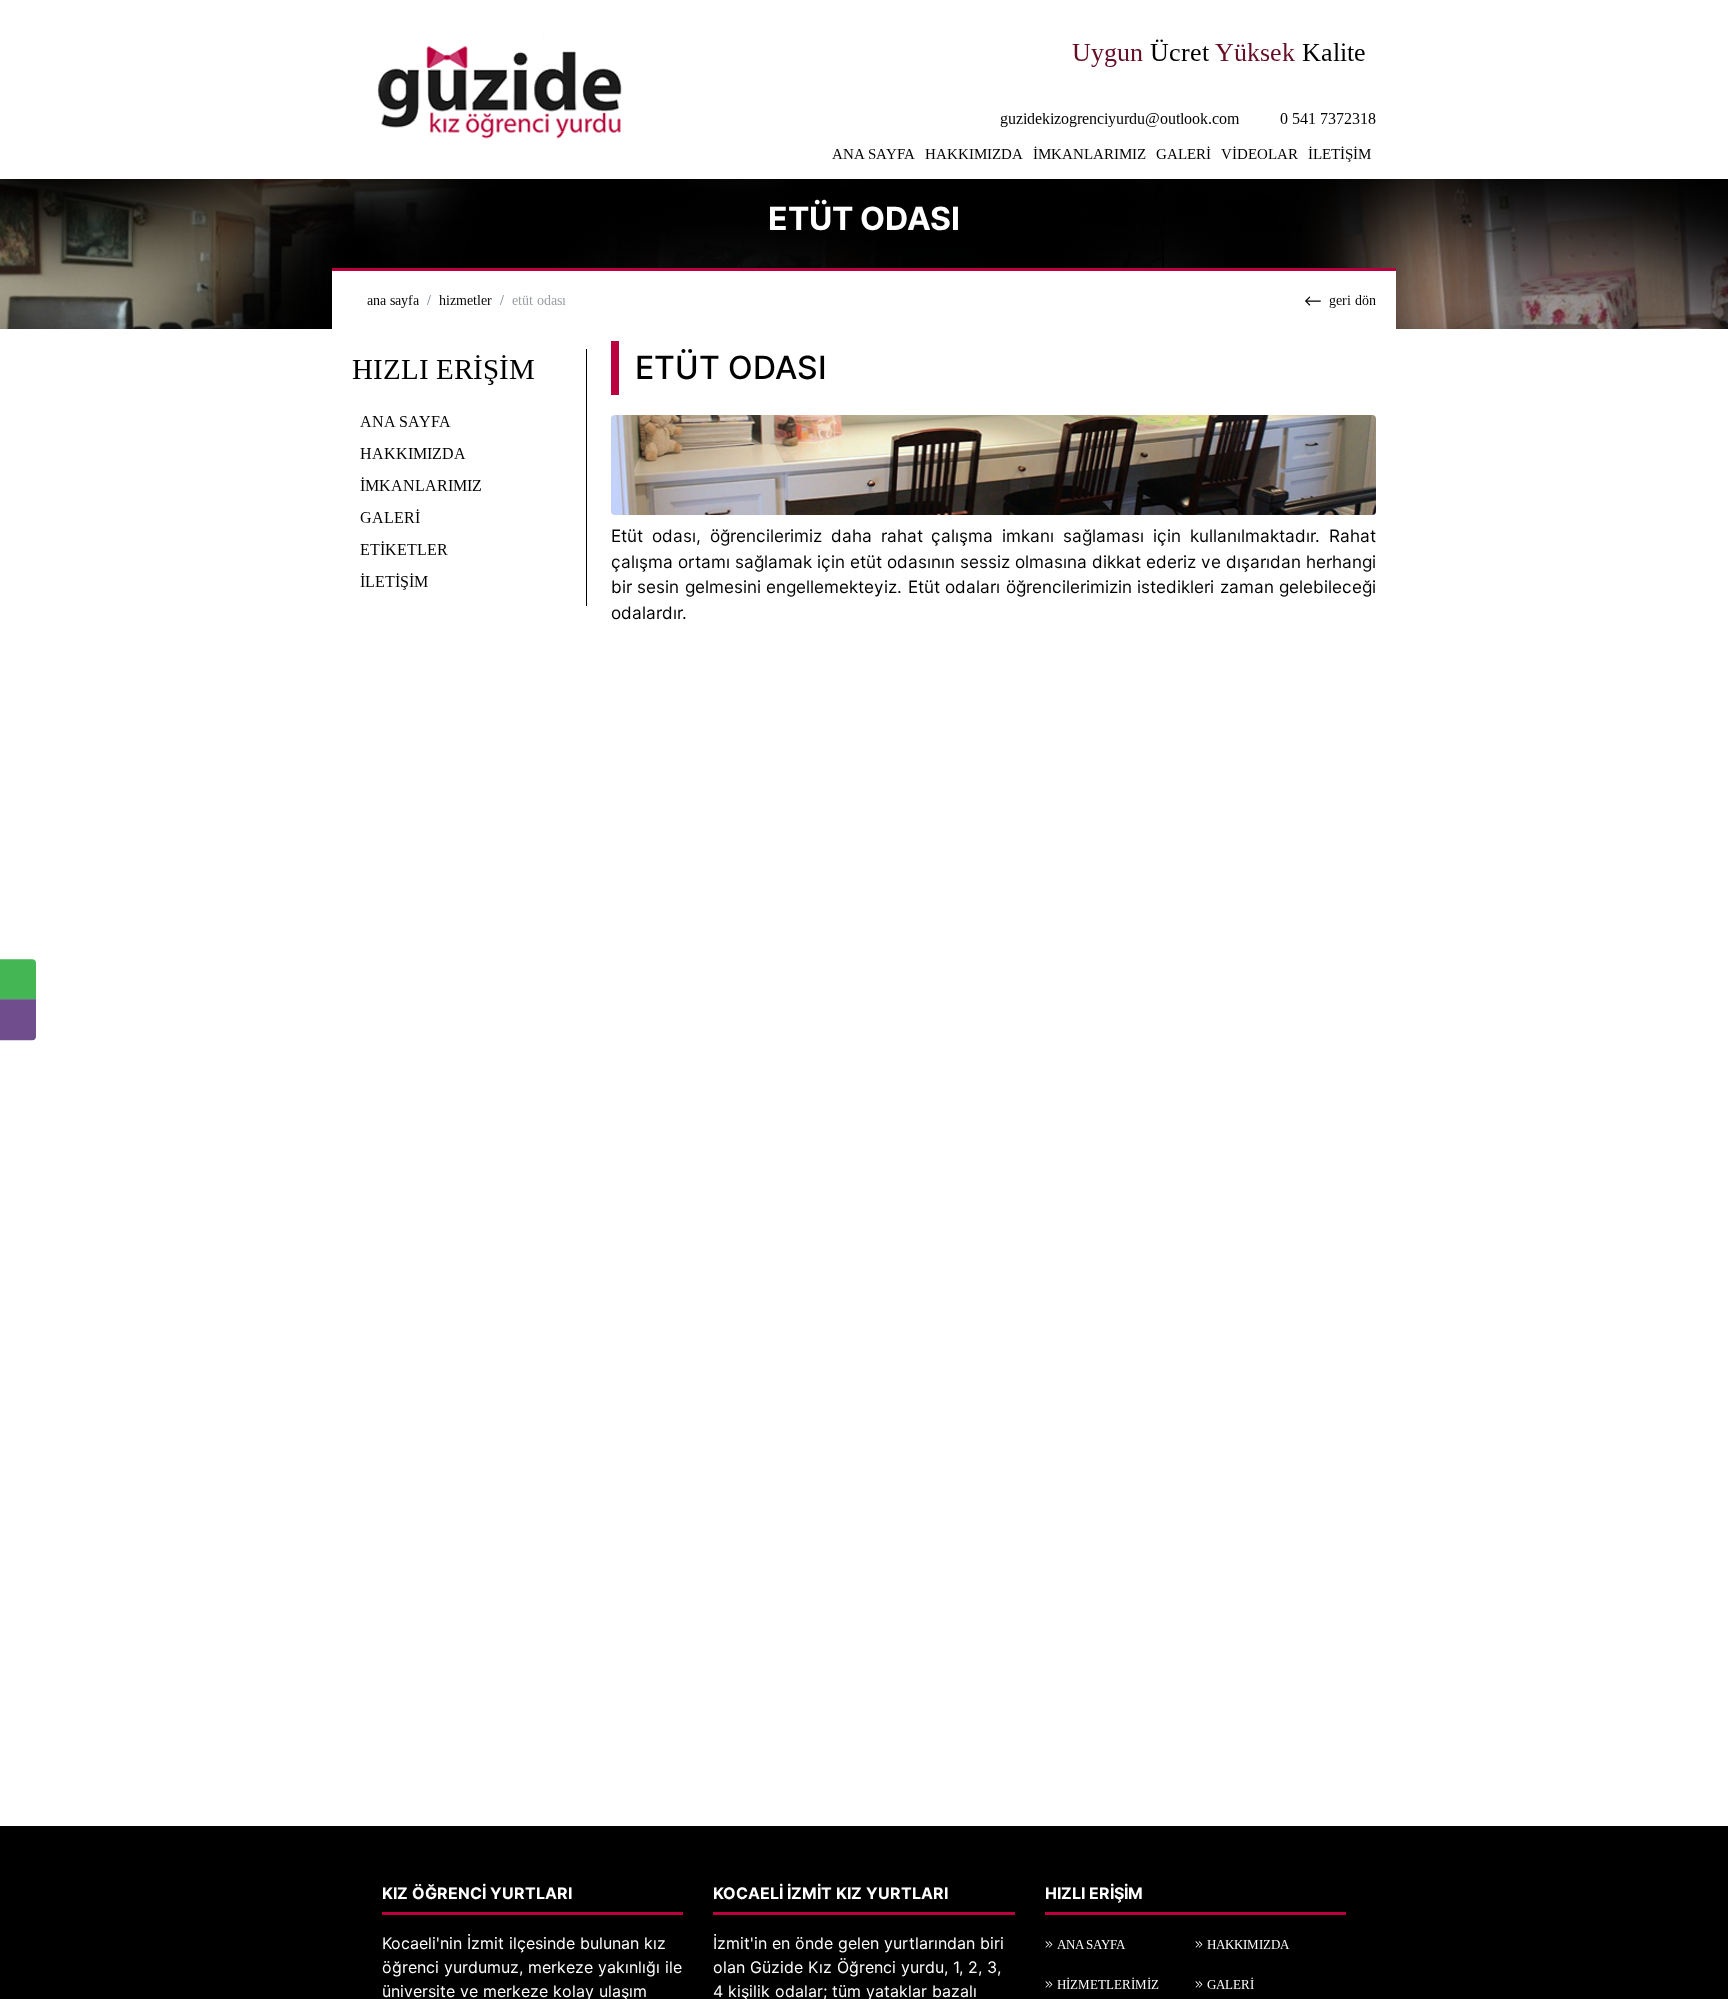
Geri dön (1352, 300)
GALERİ (1230, 1985)
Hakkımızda (974, 154)
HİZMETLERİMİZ (1108, 1985)
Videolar (1259, 154)
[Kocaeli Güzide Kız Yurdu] (494, 88)
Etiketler (404, 548)
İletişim (1339, 154)
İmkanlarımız (1089, 154)
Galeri (1183, 154)
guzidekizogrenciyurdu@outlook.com (1119, 118)
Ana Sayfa (873, 154)
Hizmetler (465, 300)
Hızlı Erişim (443, 369)
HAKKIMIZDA (1248, 1945)
